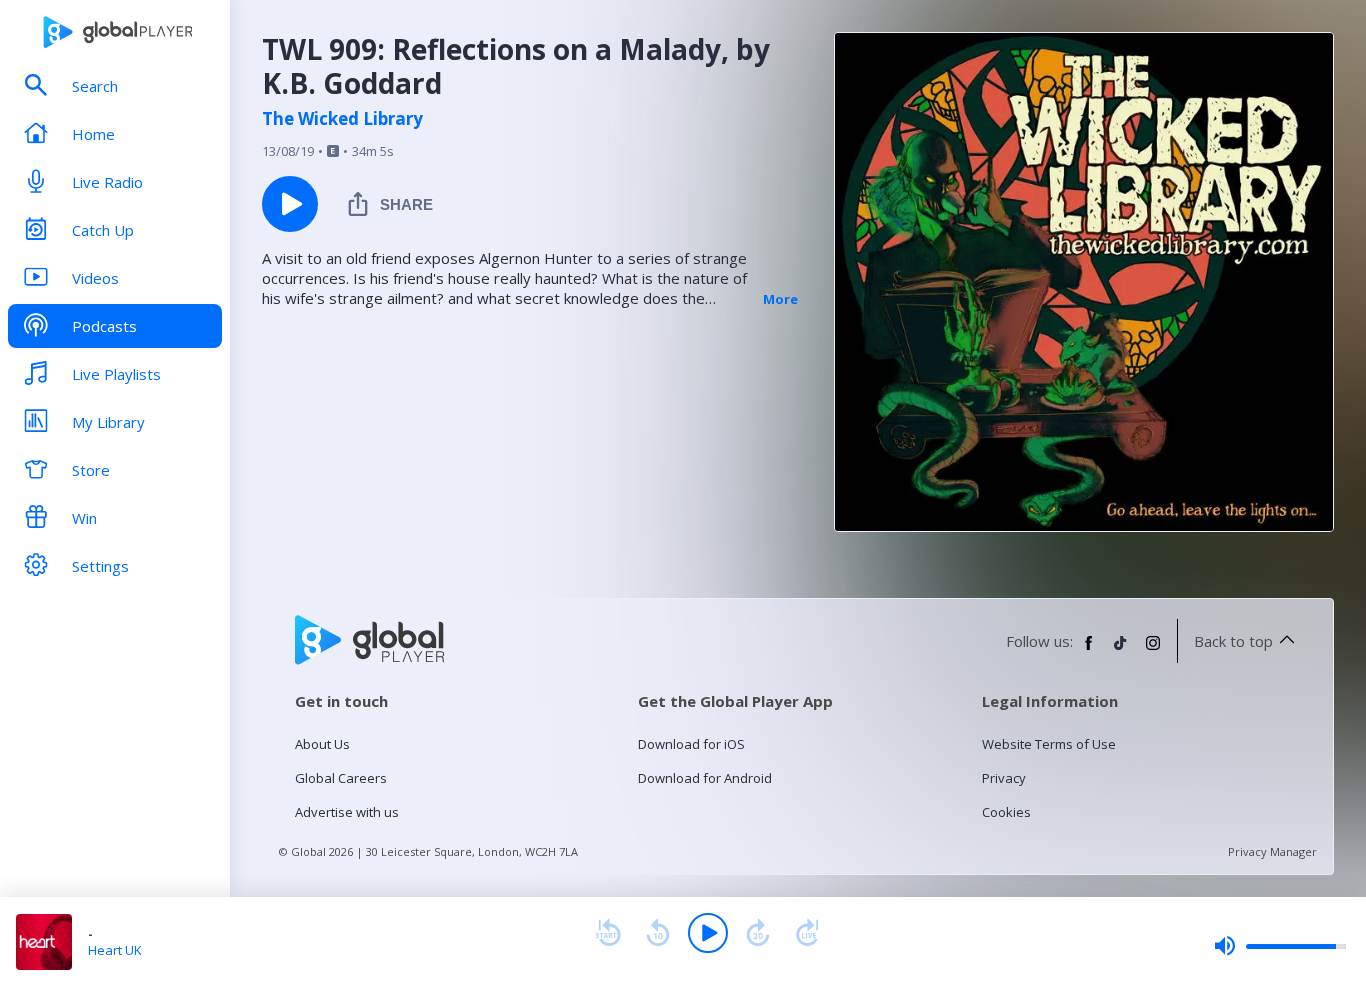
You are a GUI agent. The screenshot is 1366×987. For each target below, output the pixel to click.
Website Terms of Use (1049, 744)
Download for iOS (691, 744)
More (780, 299)
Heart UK (115, 950)
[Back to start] (608, 933)
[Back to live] (808, 933)
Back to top (1233, 641)
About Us (322, 744)
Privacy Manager (1272, 851)
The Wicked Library (342, 119)
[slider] (1280, 946)
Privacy (1004, 778)
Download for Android (705, 778)
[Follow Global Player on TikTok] (1121, 651)
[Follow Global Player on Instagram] (1153, 651)
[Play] (708, 933)
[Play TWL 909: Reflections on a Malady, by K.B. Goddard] (290, 204)
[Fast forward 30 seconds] (758, 933)
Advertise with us (347, 812)
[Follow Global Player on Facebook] (1089, 651)
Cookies (1006, 812)
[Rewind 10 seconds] (658, 933)
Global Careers (341, 778)
